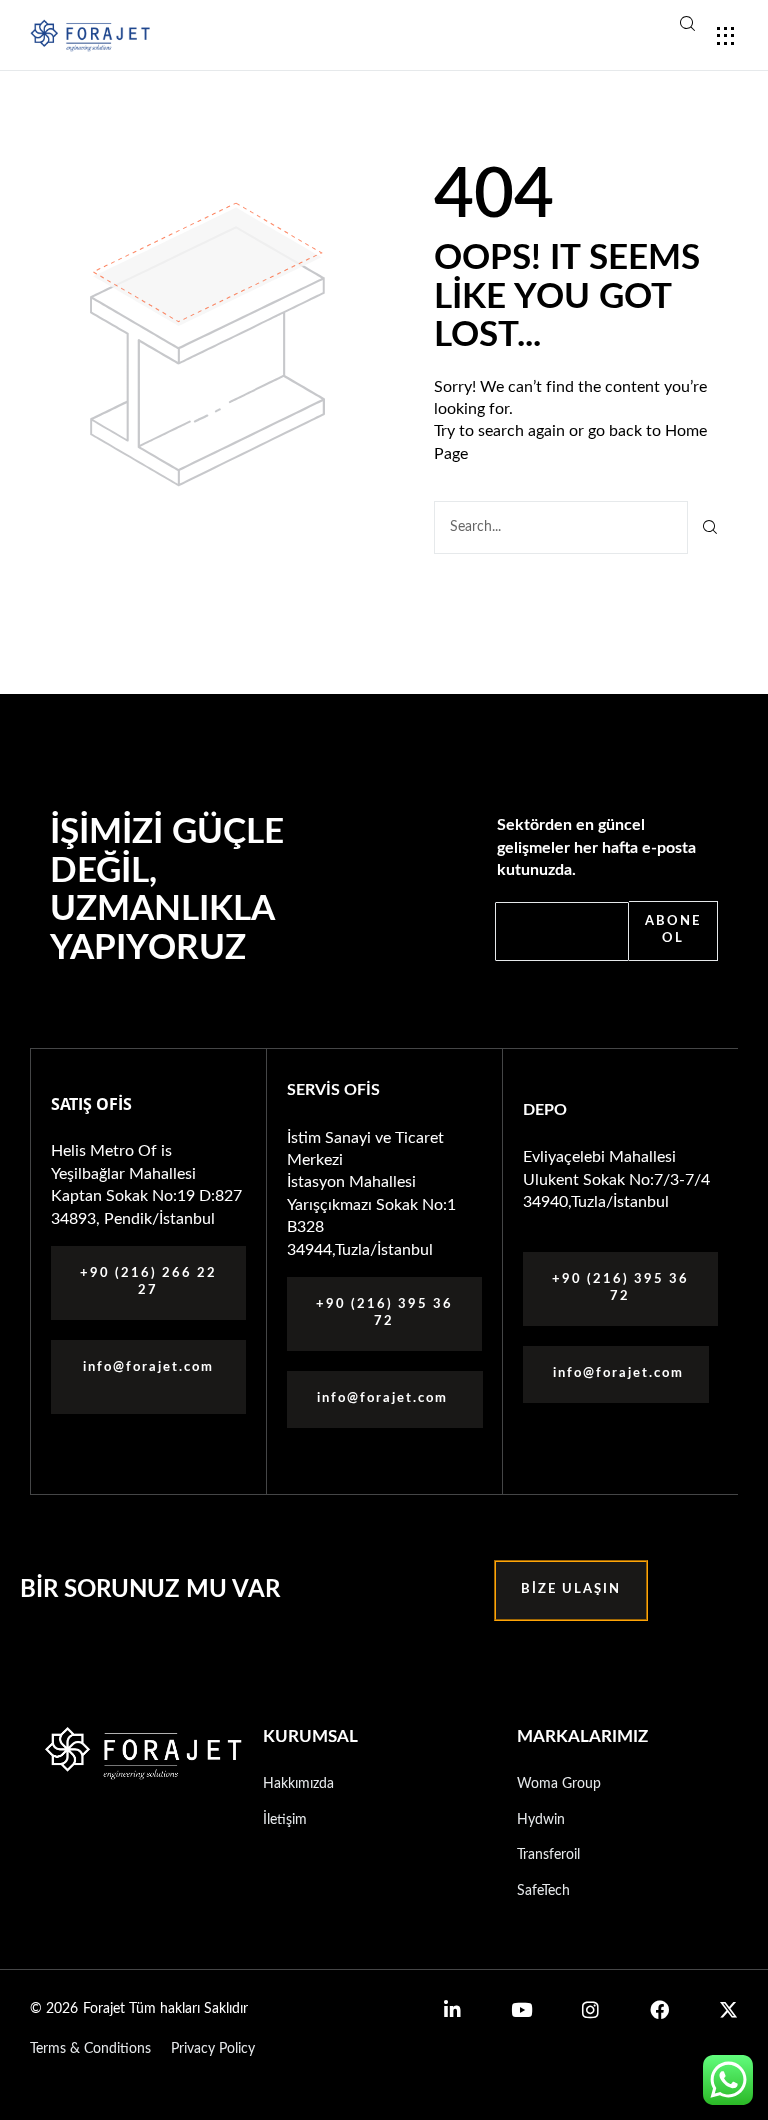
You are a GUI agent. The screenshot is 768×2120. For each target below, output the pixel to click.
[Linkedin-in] (452, 2009)
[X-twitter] (728, 2009)
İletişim (285, 1820)
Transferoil (548, 1855)
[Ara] (710, 527)
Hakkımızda (298, 1784)
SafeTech (543, 1891)
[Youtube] (521, 2009)
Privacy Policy (213, 2049)
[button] (620, 27)
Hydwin (541, 1820)
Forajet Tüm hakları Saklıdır (165, 2009)
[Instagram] (590, 2009)
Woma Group (559, 1784)
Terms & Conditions (90, 2049)
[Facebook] (659, 2009)
